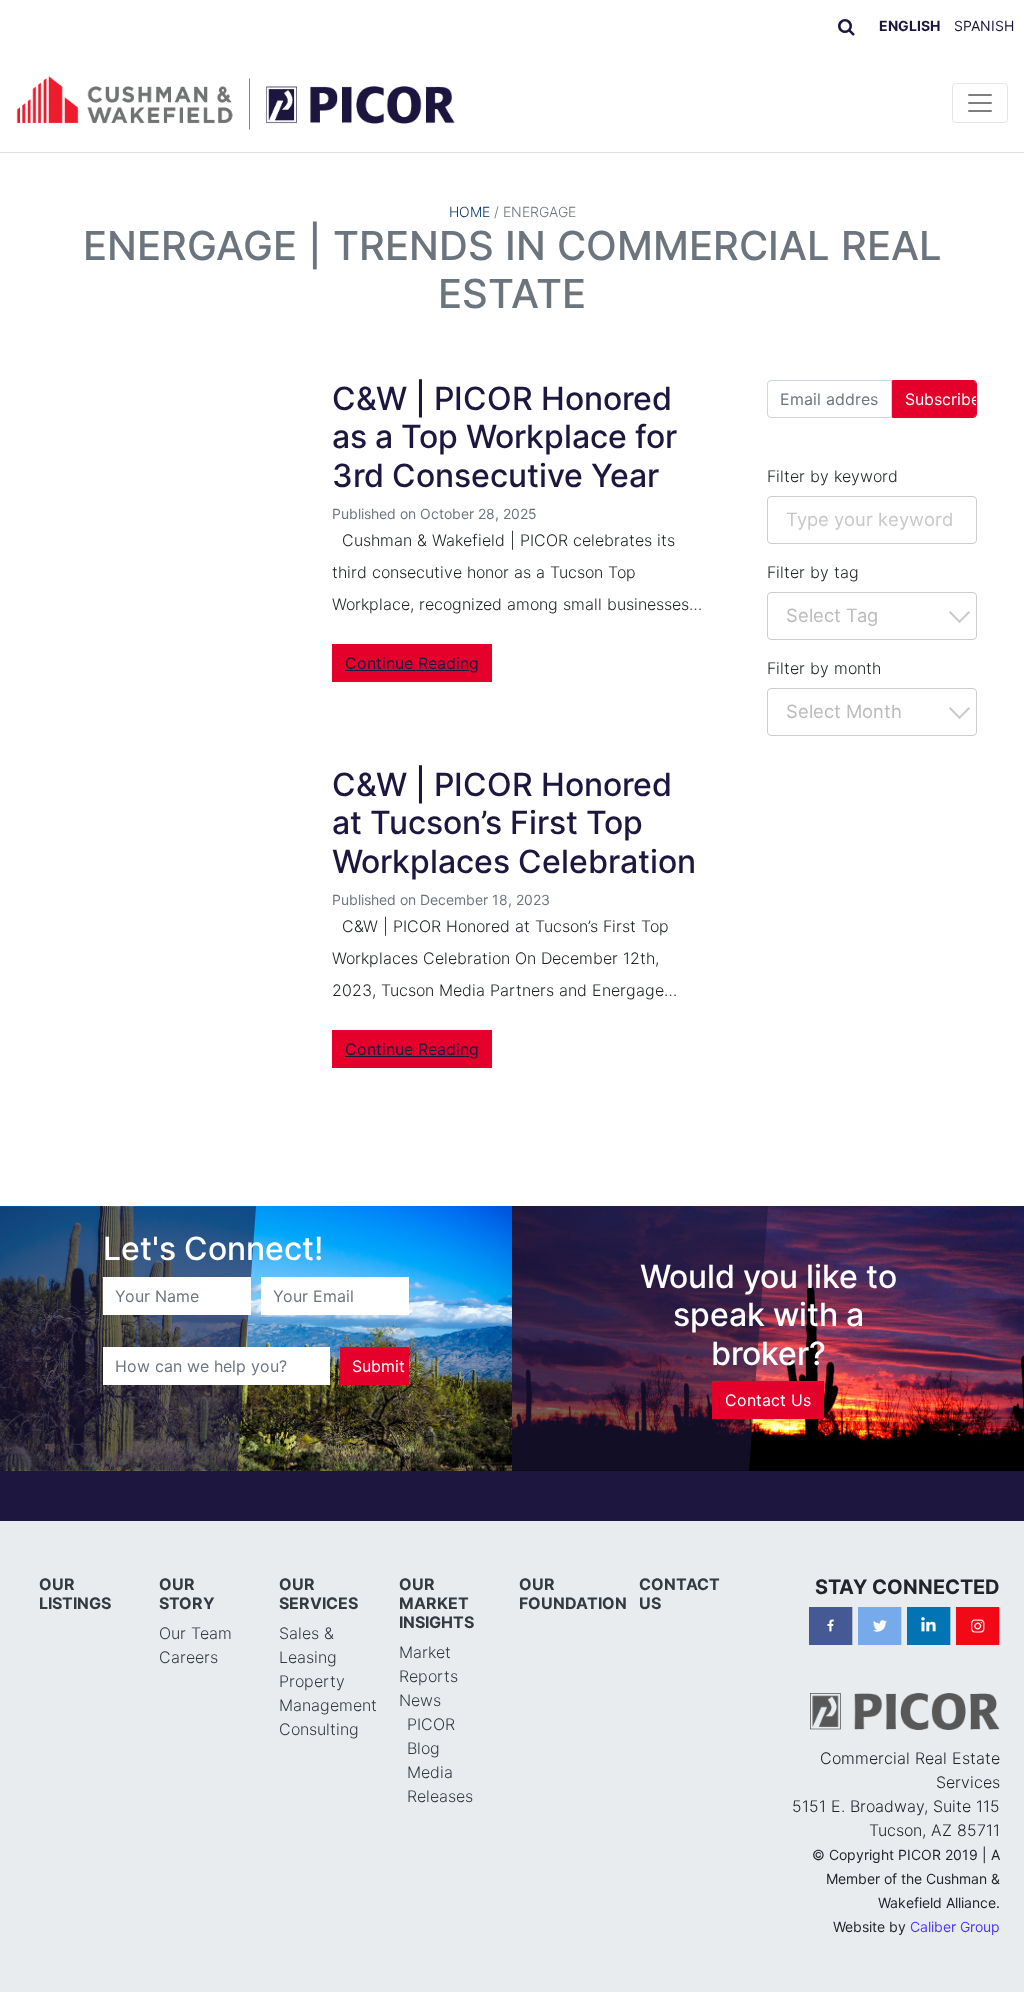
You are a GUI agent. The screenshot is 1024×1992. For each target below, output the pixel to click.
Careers (188, 1657)
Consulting (319, 1729)
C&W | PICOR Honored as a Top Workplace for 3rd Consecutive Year (504, 437)
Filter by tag (813, 572)
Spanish (984, 25)
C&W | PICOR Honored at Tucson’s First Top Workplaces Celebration (514, 823)
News (420, 1700)
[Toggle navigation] (980, 103)
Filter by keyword (832, 476)
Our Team (195, 1633)
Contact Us (768, 1400)
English (909, 25)
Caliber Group (955, 1926)
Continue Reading (412, 663)
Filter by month (824, 668)
